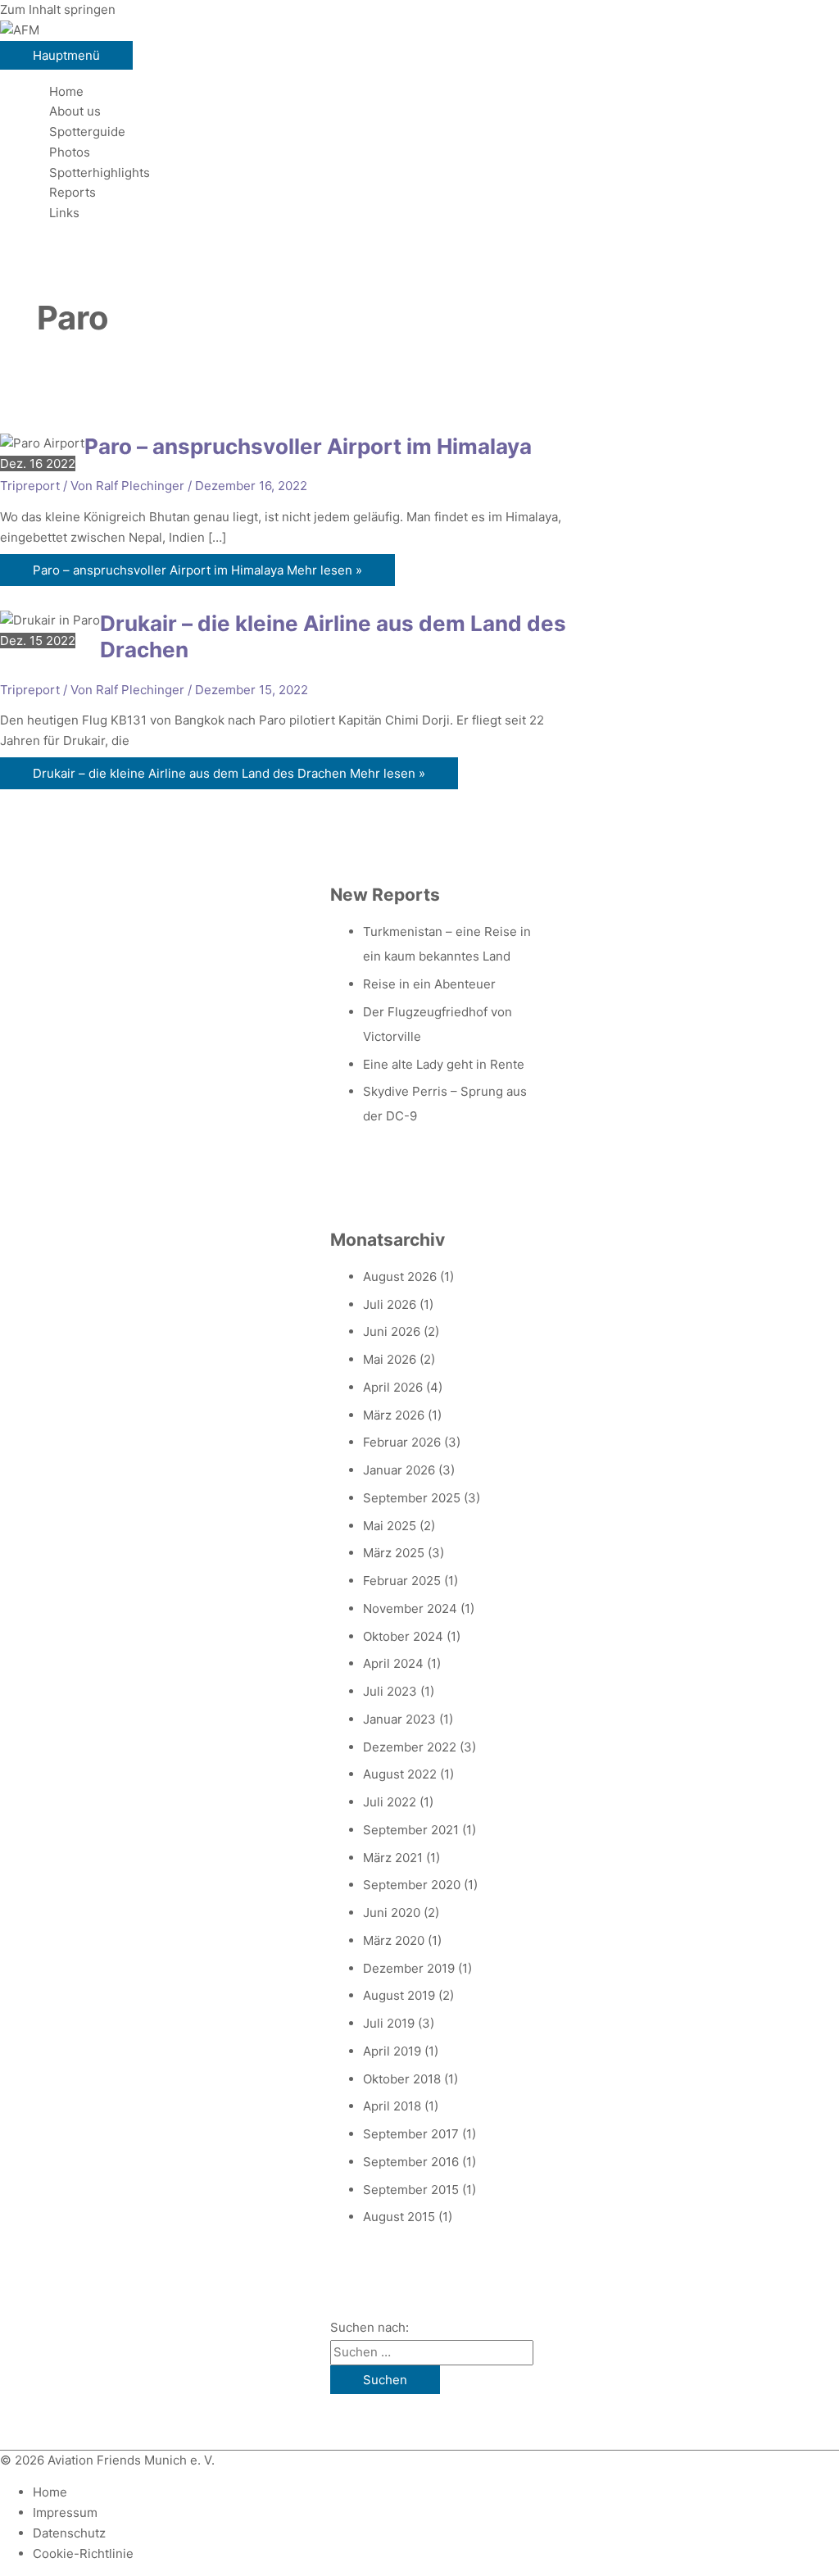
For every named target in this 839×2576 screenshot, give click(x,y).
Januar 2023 (399, 1719)
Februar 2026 (402, 1442)
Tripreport (30, 486)
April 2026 (393, 1387)
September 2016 (411, 2162)
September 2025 (412, 1498)
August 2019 (399, 1995)
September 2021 (411, 1830)
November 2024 (410, 1608)
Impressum (65, 2512)
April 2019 (392, 2051)
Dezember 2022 (410, 1747)
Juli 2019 (389, 2023)
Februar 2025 (402, 1581)
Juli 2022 (390, 1802)
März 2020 (394, 1940)
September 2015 (411, 2190)
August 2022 (400, 1774)
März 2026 (394, 1415)
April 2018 (392, 2106)
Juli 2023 (390, 1691)
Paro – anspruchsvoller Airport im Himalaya (308, 446)
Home (50, 2492)
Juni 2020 (392, 1913)
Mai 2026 (390, 1359)
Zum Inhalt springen (58, 9)
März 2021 (393, 1858)
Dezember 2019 (409, 1968)
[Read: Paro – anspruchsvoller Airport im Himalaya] (42, 443)
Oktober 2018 (402, 2079)
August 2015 (399, 2217)
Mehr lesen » (197, 570)
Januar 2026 (399, 1470)
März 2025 (394, 1553)
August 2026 (400, 1277)
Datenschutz (69, 2533)
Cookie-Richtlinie (83, 2553)
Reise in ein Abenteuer (429, 984)
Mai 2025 (390, 1526)
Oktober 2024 (403, 1636)
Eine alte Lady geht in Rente (444, 1064)
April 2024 (393, 1663)
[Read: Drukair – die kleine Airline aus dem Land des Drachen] (50, 620)
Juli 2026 (390, 1304)
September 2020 (412, 1885)
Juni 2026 (392, 1331)
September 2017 (411, 2134)
